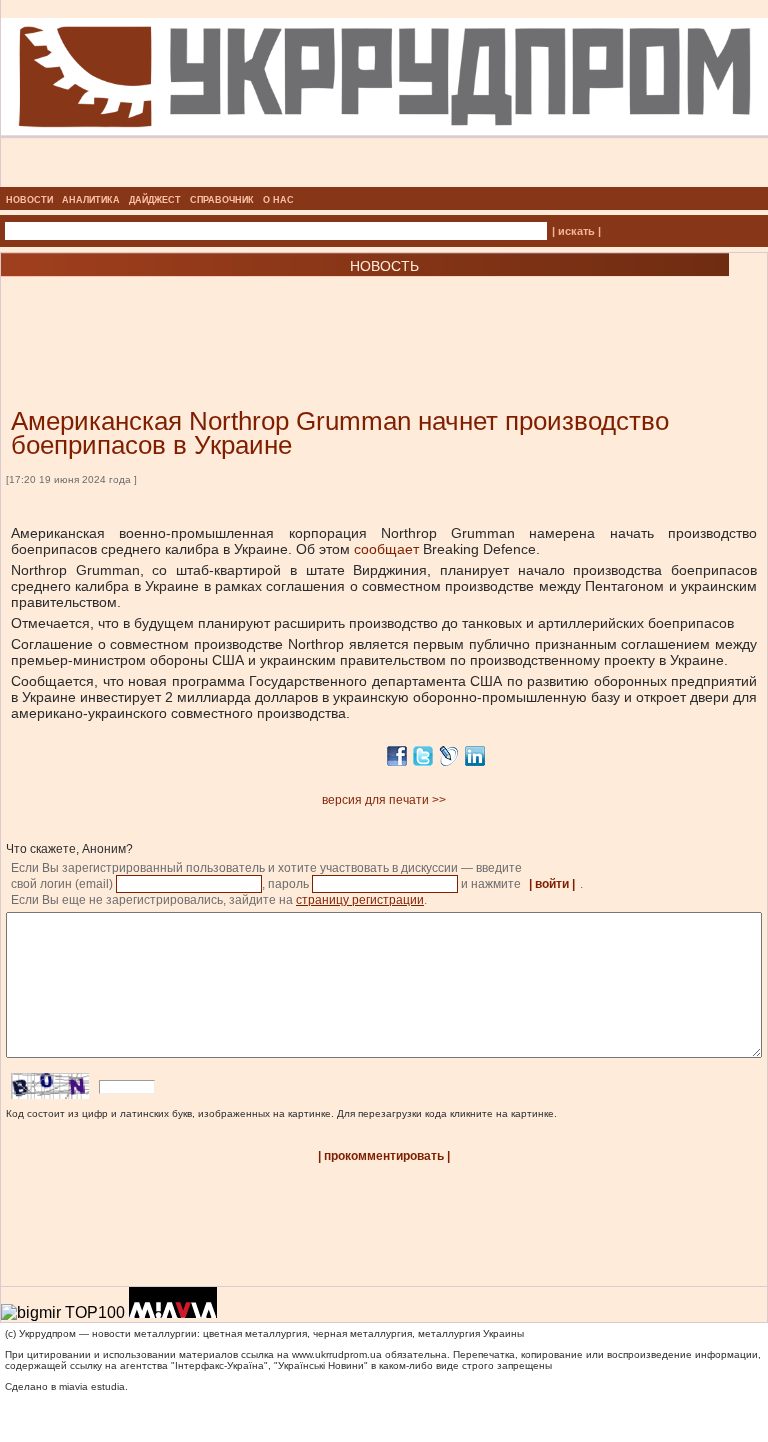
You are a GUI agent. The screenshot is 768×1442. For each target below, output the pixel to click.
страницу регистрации (360, 900)
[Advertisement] (240, 312)
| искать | (576, 231)
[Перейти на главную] (384, 181)
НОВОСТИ (29, 200)
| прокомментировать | (384, 1156)
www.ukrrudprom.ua (337, 1354)
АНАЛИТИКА (91, 200)
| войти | (552, 884)
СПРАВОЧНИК (222, 200)
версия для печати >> (384, 800)
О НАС (278, 200)
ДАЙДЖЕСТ (155, 200)
